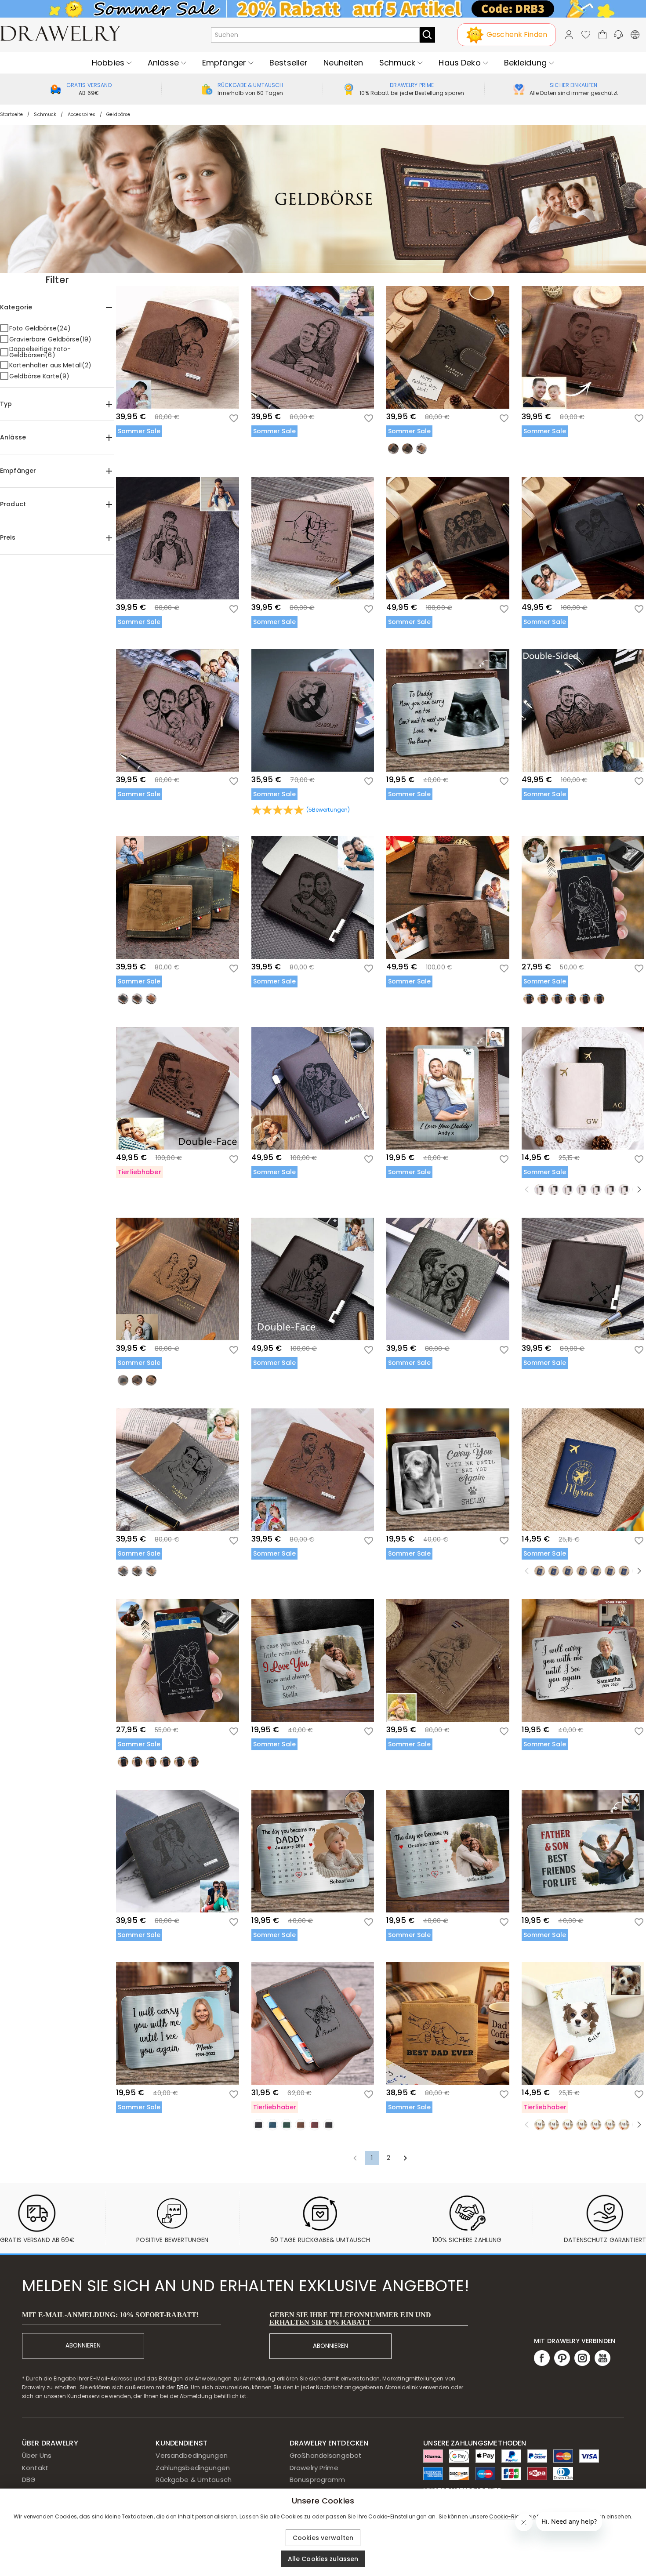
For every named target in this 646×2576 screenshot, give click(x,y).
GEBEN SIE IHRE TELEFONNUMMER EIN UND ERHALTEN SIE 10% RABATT (350, 2318)
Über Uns (37, 2455)
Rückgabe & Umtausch (194, 2480)
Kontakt (35, 2468)
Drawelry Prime (314, 2468)
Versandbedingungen (191, 2455)
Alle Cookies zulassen (323, 2559)
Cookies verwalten (323, 2538)
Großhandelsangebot (326, 2455)
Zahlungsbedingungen (193, 2468)
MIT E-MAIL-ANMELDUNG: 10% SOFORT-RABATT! (110, 2315)
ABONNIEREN (83, 2346)
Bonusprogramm (318, 2480)
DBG (182, 2387)
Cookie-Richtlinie (512, 2516)
